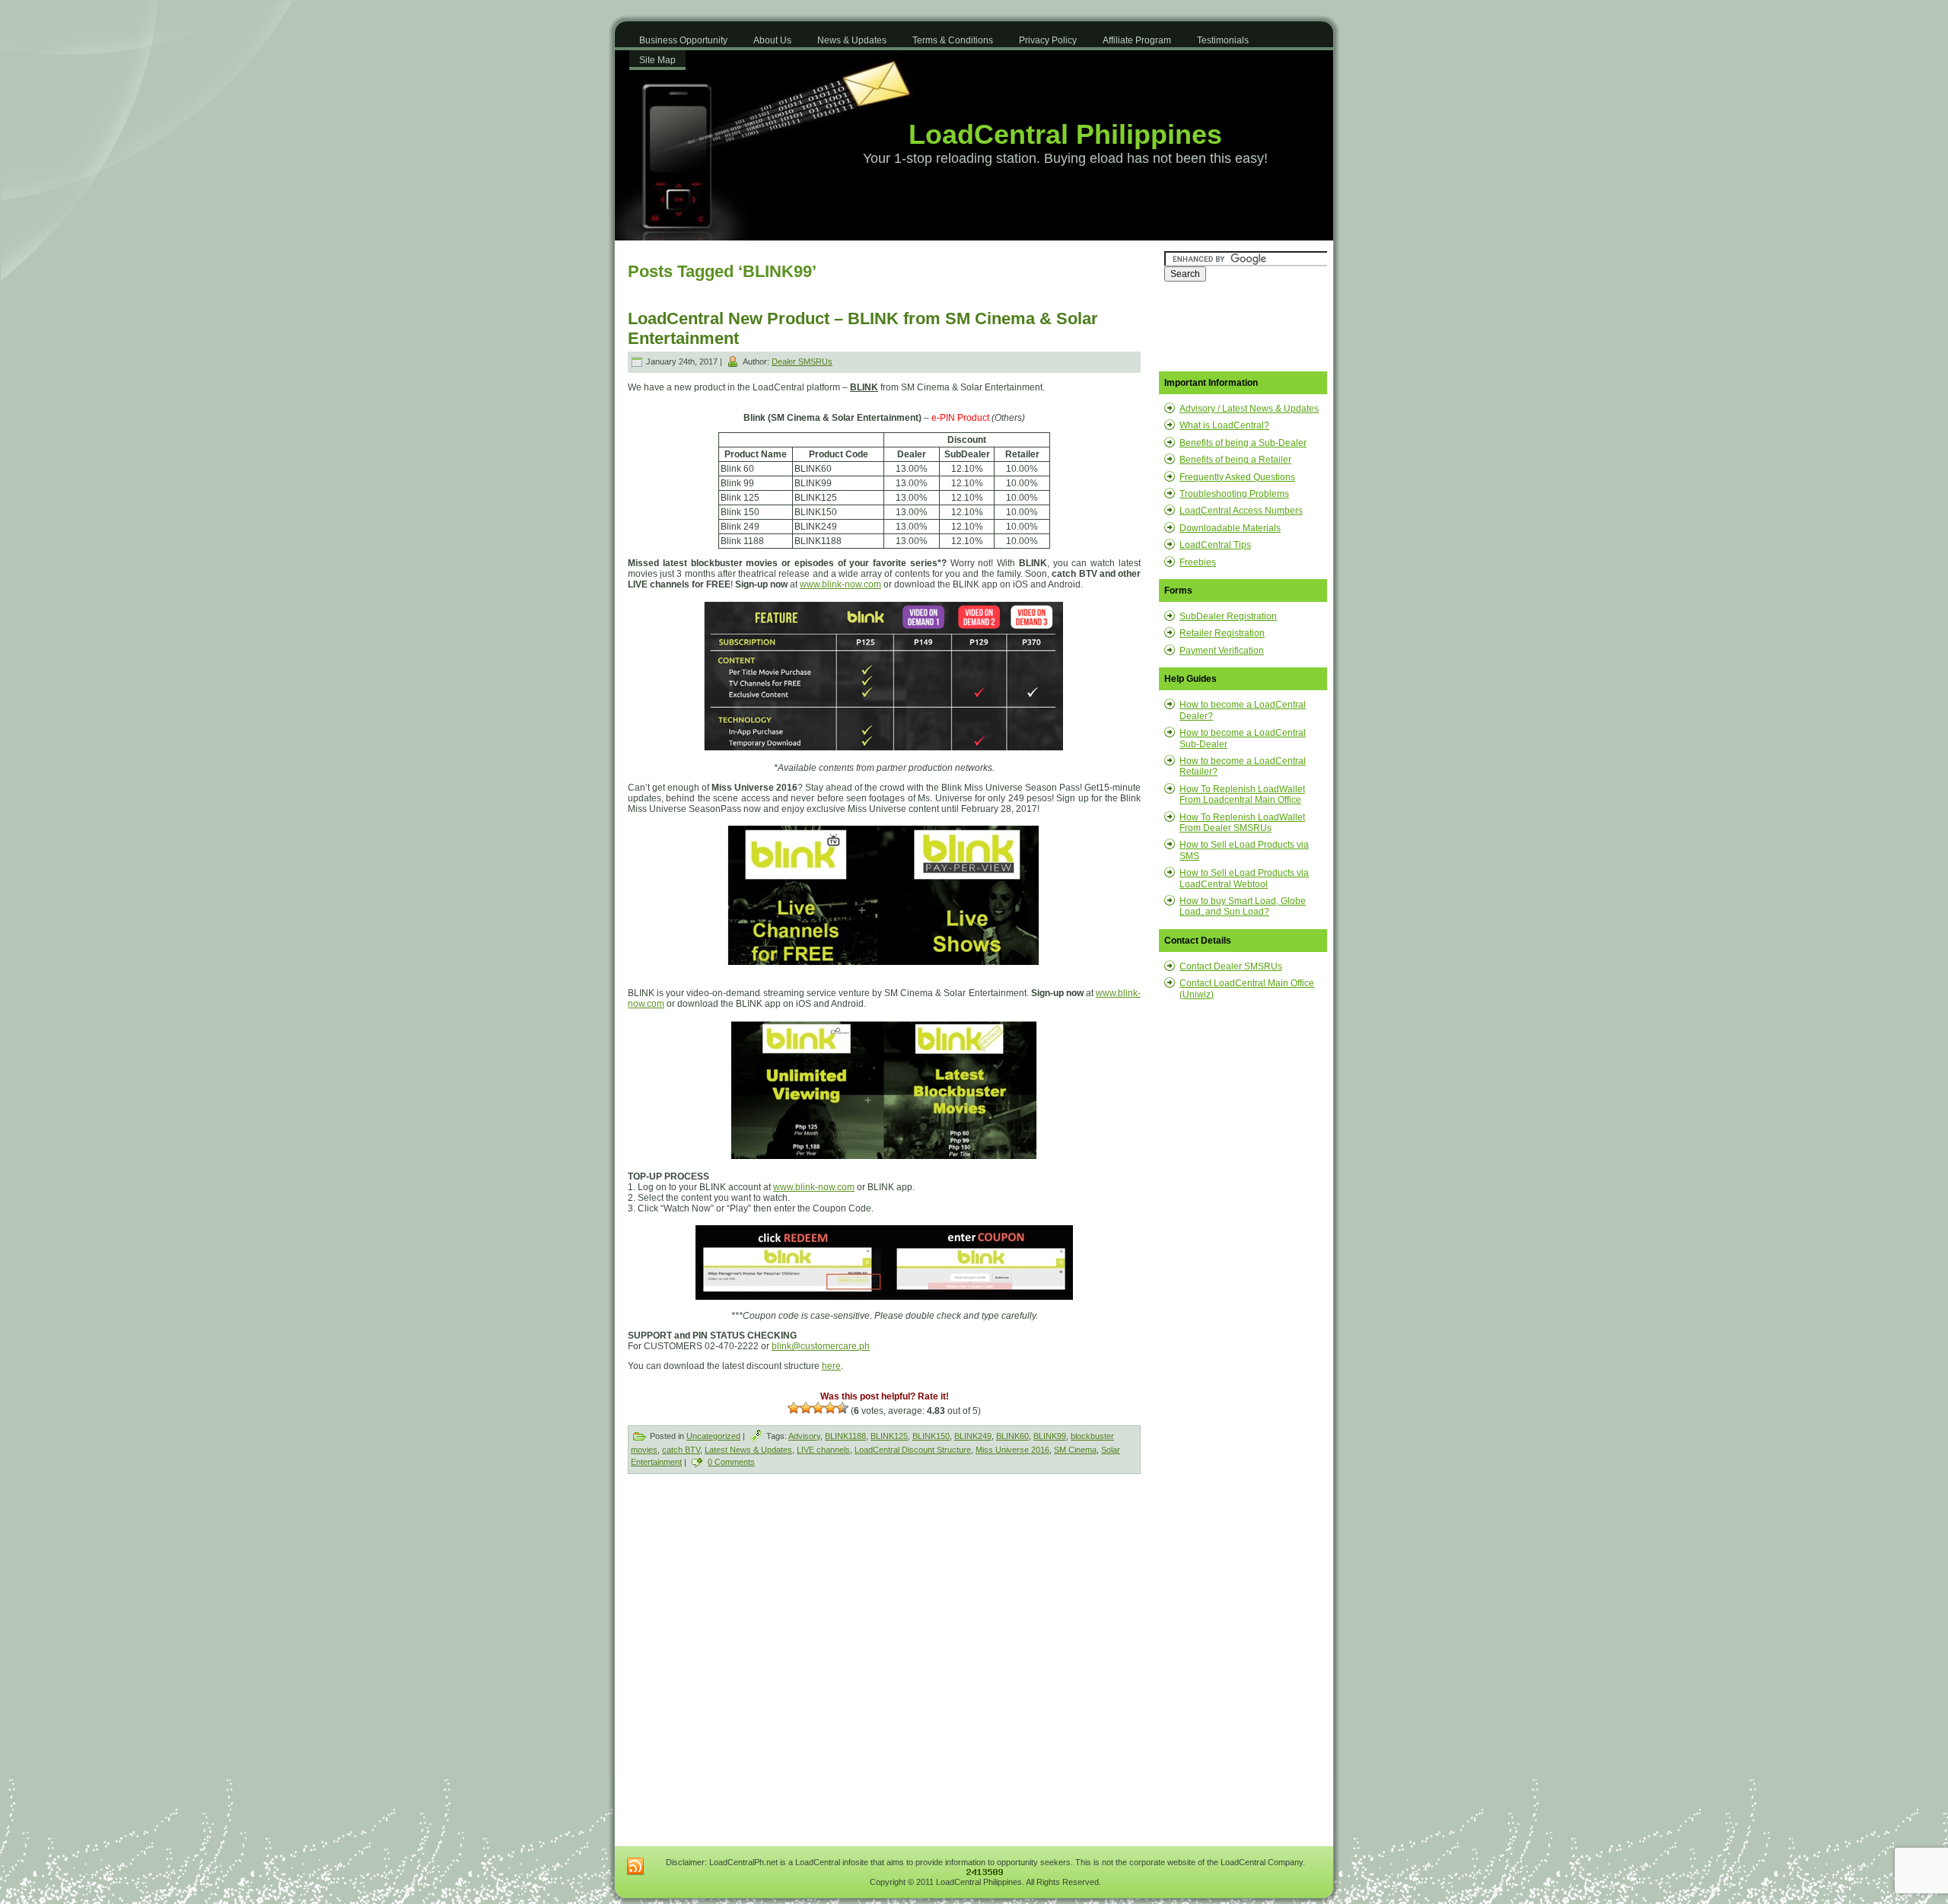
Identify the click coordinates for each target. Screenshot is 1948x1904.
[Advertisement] (758, 1600)
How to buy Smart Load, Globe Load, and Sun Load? (1243, 906)
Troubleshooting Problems (1234, 494)
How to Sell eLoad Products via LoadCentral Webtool (1244, 878)
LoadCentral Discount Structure (913, 1450)
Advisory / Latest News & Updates (1249, 409)
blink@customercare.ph (821, 1346)
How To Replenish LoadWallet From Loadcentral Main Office (1242, 794)
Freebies (1198, 562)
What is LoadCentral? (1224, 425)
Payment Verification (1222, 651)
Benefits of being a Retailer (1235, 460)
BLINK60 (1012, 1436)
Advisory (804, 1436)
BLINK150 (931, 1436)
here (831, 1366)
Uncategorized (713, 1436)
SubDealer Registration (1228, 616)
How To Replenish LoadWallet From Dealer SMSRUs (1242, 823)
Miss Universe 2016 (1012, 1450)
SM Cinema (1075, 1450)
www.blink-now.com (840, 584)
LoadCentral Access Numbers (1241, 511)
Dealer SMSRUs (802, 361)
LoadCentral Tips (1215, 545)
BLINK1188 (845, 1436)
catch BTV (681, 1450)
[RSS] (635, 1867)
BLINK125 (889, 1436)
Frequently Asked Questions (1237, 477)
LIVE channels (823, 1450)
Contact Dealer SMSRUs (1231, 966)
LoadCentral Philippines (1065, 134)
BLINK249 (973, 1436)
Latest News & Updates (748, 1450)
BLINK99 (1050, 1436)
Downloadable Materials (1230, 528)
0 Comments (731, 1462)
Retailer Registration (1222, 633)
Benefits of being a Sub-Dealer (1243, 443)
